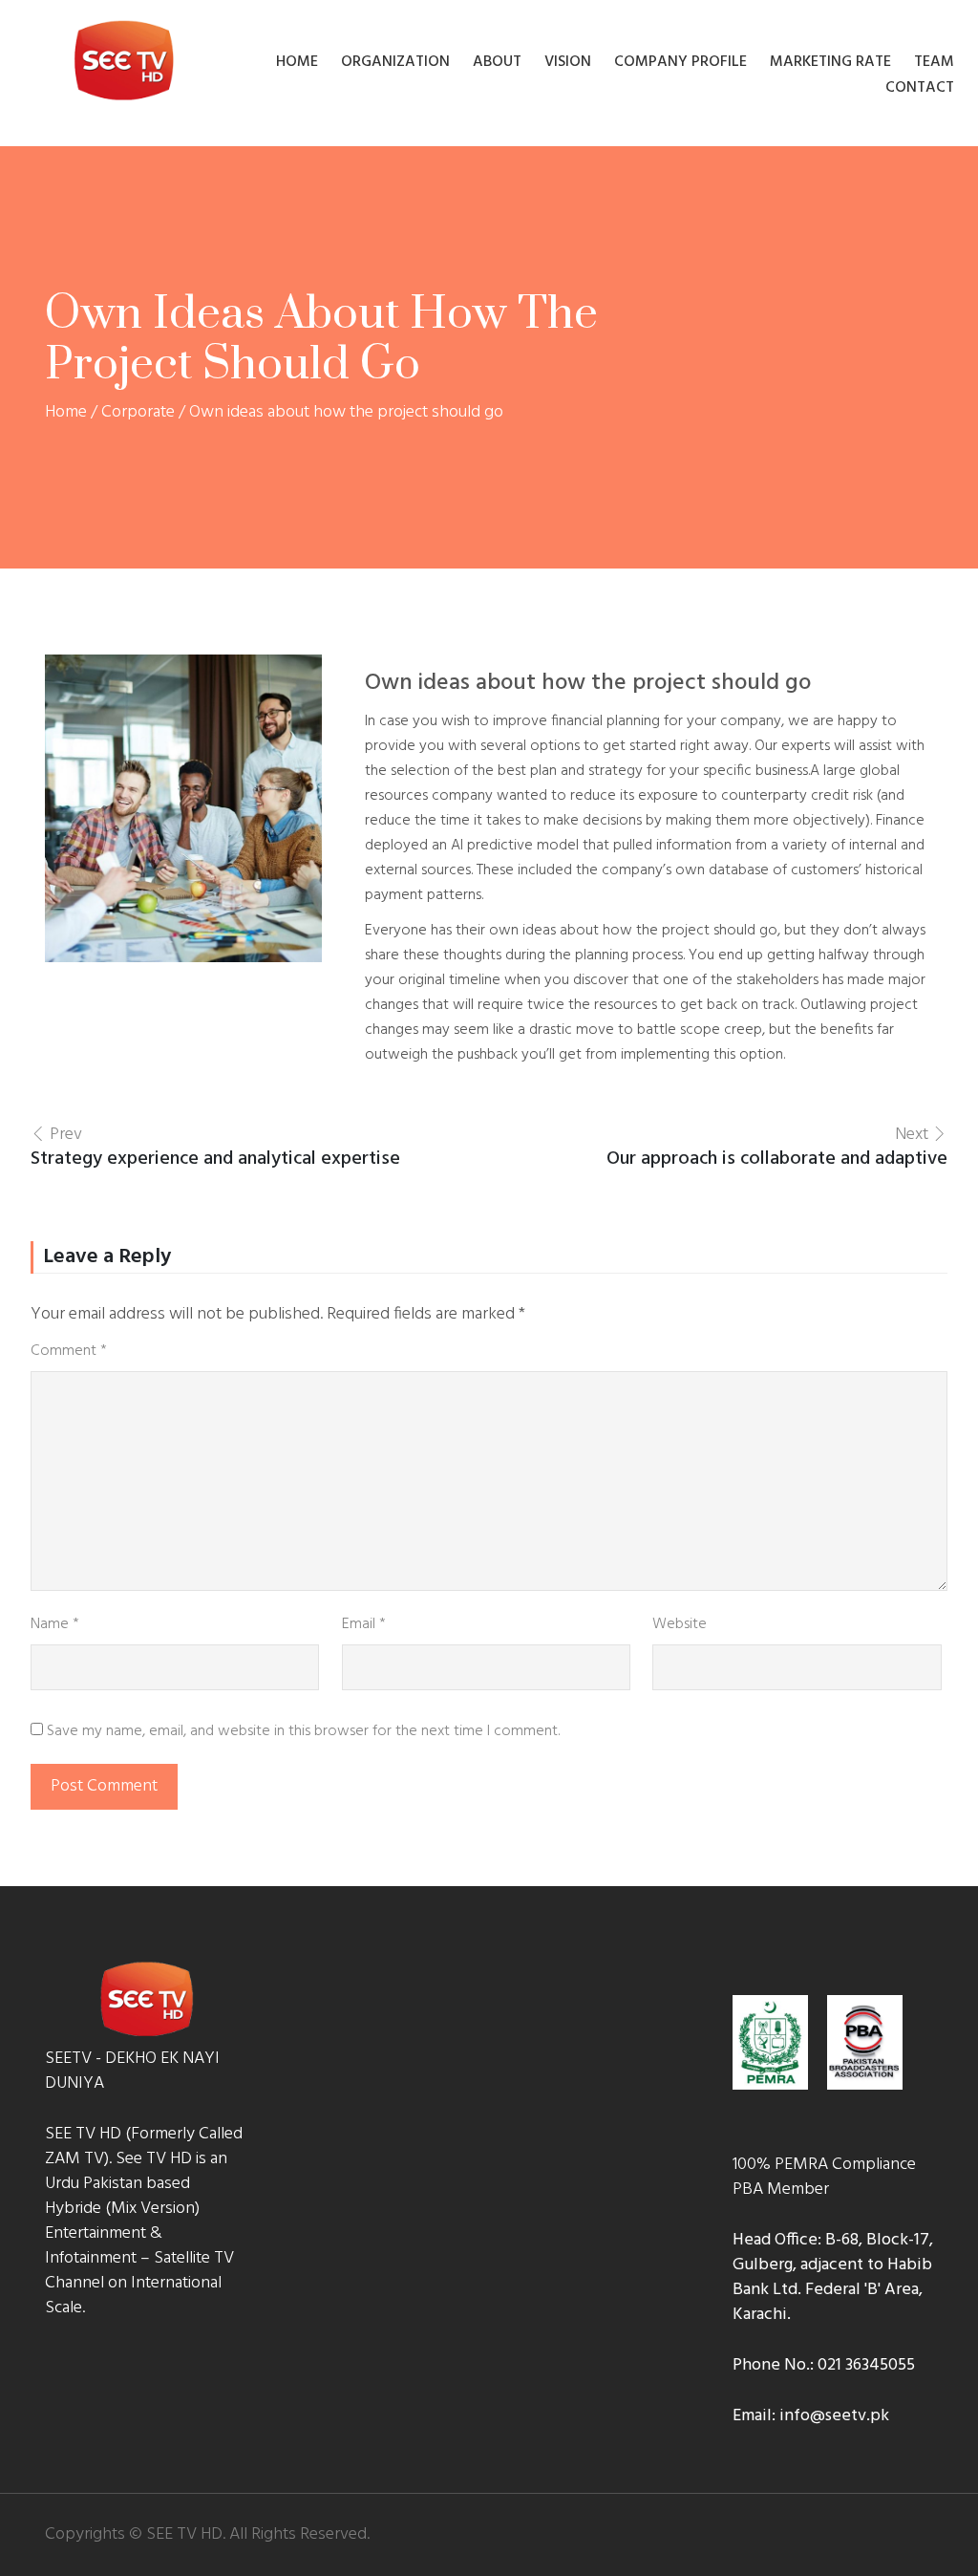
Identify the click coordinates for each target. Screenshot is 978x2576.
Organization (395, 62)
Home (297, 62)
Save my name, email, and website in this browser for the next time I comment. (303, 1731)
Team (934, 62)
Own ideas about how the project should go (588, 683)
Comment (69, 1351)
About (497, 62)
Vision (568, 62)
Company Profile (680, 62)
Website (680, 1624)
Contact (920, 87)
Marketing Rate (830, 62)
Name (55, 1624)
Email (364, 1624)
